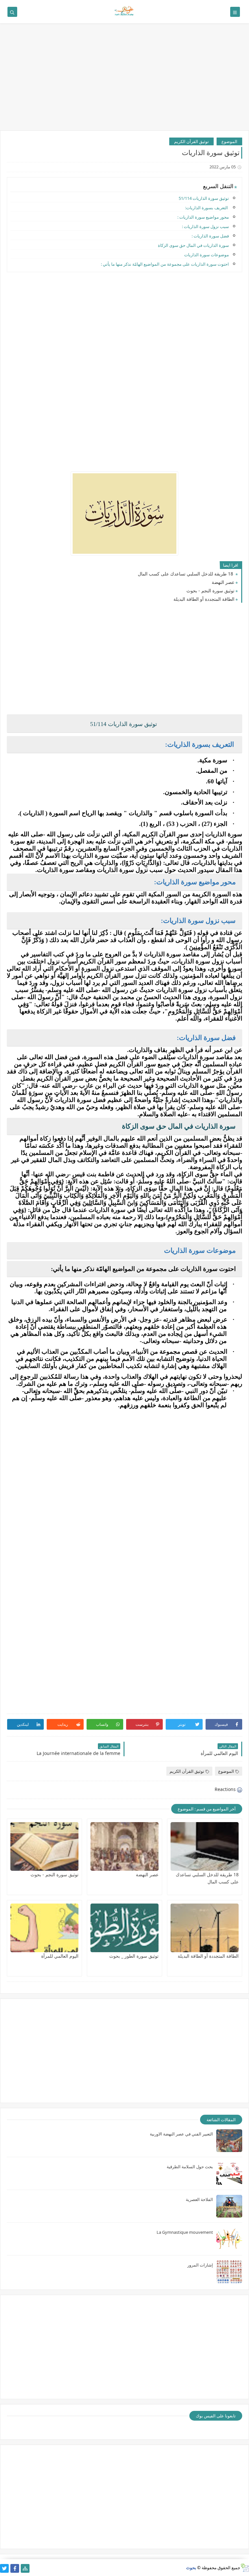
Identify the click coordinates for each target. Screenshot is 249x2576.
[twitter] (4, 2568)
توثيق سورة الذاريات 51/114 (204, 198)
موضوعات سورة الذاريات (207, 255)
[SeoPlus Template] (245, 2568)
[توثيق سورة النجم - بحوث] (44, 1846)
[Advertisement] (124, 80)
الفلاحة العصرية (199, 2199)
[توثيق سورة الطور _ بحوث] (124, 1928)
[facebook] (15, 2568)
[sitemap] (25, 2568)
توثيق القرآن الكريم (191, 141)
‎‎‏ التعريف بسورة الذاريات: (207, 208)
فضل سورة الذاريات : (210, 236)
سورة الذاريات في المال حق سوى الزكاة (193, 245)
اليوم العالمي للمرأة (60, 1956)
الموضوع (229, 141)
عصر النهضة (223, 582)
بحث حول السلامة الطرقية (190, 2167)
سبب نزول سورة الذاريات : (205, 226)
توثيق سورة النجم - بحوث (210, 591)
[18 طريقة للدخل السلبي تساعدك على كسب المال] (205, 1846)
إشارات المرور (200, 2265)
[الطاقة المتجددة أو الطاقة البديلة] (205, 1928)
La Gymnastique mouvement (185, 2232)
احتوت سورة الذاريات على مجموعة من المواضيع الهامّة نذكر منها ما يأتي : (165, 264)
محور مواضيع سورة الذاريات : (203, 217)
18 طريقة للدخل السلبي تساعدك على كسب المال (186, 574)
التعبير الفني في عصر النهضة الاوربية (181, 2134)
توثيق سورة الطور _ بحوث (134, 1956)
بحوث (191, 2568)
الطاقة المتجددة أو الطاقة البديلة (204, 599)
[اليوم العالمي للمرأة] (44, 1928)
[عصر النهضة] (124, 1846)
